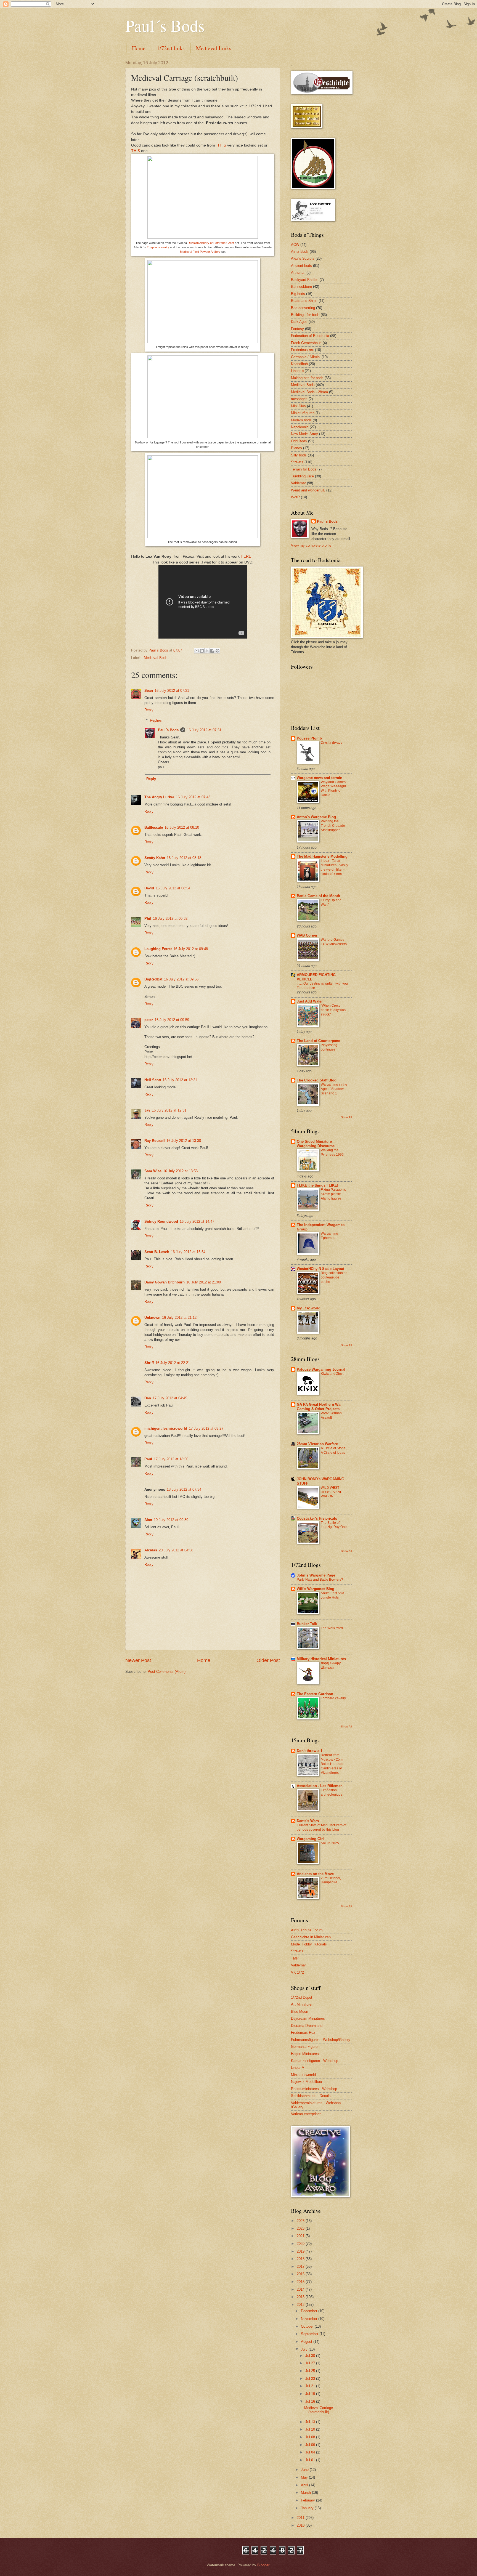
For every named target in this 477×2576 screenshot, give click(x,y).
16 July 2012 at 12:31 (169, 1110)
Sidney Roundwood (161, 1221)
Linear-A (298, 2068)
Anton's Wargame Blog (316, 817)
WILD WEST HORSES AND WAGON (332, 1492)
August (307, 2342)
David (149, 888)
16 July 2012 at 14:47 (197, 1221)
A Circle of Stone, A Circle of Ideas (334, 1450)
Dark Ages (299, 322)
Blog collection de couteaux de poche (334, 1277)
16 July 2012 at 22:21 (173, 1363)
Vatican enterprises (306, 2114)
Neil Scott (153, 1080)
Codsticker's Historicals (317, 1518)
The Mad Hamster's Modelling (322, 856)
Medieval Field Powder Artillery (200, 252)
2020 (301, 2244)
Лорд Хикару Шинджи (331, 1665)
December (310, 2311)
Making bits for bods (307, 378)
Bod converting (303, 308)
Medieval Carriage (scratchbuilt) (319, 2410)
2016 (301, 2274)
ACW (295, 245)
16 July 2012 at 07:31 (172, 691)
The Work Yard (332, 1628)
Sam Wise (153, 1171)
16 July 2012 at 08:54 (173, 888)
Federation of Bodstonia (310, 336)
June (305, 2470)
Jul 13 (311, 2422)
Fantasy (297, 329)
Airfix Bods (300, 252)
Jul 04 (311, 2452)
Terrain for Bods (304, 469)
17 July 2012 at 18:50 (171, 1459)
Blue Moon (300, 2012)
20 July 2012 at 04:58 (176, 1550)
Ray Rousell (155, 1141)
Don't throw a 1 (310, 1751)
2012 (301, 2305)
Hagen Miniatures (305, 2054)
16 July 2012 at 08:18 (184, 858)
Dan (148, 1398)
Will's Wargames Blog (316, 1589)
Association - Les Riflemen (320, 1786)
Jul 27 (311, 2363)
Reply (149, 710)
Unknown (152, 1318)
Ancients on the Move (315, 1874)
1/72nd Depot (302, 1997)
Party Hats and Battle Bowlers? (320, 1580)
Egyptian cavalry (158, 247)
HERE (246, 556)
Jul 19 (311, 2394)
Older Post (268, 1660)
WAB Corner (307, 935)
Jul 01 (311, 2460)
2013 (301, 2297)
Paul (148, 1459)
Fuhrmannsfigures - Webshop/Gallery (321, 2040)
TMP (295, 1958)
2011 (301, 2518)
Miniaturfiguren (303, 413)
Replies (156, 720)
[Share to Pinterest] (218, 651)
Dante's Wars (308, 1821)
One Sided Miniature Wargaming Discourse (316, 1144)
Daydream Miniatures (308, 2018)
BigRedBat (153, 979)
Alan (148, 1520)
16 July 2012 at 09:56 (181, 979)
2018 (301, 2259)
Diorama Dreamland (307, 2026)
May (305, 2477)
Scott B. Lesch (157, 1252)
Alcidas (151, 1550)
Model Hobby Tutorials (309, 1944)
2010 (301, 2525)
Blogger (263, 2565)
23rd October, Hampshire (331, 1880)
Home (139, 48)
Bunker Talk (307, 1624)
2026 (301, 2221)
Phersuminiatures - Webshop (314, 2089)
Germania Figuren (305, 2047)
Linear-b (297, 371)
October (308, 2326)
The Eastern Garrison (315, 1694)
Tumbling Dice (302, 476)
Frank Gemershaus (306, 343)
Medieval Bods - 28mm (309, 392)
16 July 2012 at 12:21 (180, 1080)
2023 (301, 2228)
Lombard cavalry (333, 1698)
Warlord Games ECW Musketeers (334, 942)
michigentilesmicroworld (166, 1428)
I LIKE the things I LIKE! (317, 1185)
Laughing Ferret (158, 949)
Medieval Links (214, 48)
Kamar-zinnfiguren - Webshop (315, 2061)
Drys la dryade (332, 743)
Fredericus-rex (302, 350)
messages (299, 399)
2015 (301, 2282)
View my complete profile (311, 545)
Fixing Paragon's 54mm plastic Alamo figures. (333, 1194)
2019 (301, 2251)
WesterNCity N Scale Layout (320, 1269)
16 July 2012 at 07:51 (204, 730)
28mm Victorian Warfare (317, 1444)
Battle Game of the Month (318, 896)
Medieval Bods (156, 658)
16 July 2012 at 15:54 (188, 1252)
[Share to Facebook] (212, 651)
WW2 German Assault (331, 1415)
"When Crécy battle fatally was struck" (333, 1010)
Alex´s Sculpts (303, 258)
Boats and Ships (304, 301)
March (306, 2493)
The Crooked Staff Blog (317, 1080)
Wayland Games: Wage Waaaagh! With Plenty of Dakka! (334, 789)
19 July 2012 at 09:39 (171, 1520)
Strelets (297, 462)
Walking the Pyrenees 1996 (332, 1152)
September (310, 2334)
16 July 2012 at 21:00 (204, 1282)
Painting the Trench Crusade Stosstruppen (333, 826)
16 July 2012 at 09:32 (170, 919)
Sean (149, 691)
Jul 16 (311, 2401)
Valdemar (298, 483)
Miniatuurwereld (303, 2075)
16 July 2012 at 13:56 (180, 1171)
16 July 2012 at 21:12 (179, 1318)
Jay (147, 1110)
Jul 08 (311, 2437)
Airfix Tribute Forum (307, 1930)
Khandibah (299, 364)
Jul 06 (311, 2445)
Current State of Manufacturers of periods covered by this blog (321, 1827)
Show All (346, 1117)
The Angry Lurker (159, 797)
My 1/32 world (309, 1308)
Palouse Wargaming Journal (321, 1369)
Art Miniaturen (302, 2004)
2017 (301, 2267)
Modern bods (301, 420)
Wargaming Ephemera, (329, 1236)
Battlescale (154, 827)
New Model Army (304, 434)
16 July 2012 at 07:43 (193, 797)
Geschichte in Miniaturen (311, 1937)
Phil (148, 919)
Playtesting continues (329, 1047)
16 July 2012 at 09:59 (172, 1020)
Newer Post (138, 1660)
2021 (301, 2236)
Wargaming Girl (310, 1839)
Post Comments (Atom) (167, 1672)
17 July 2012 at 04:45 (170, 1398)
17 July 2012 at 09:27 (206, 1428)
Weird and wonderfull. (308, 490)
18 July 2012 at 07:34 (184, 1489)
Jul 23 (311, 2379)
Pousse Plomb (309, 738)
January (308, 2508)
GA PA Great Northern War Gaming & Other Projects (319, 1407)
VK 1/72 (297, 1972)
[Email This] (197, 651)
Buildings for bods (305, 315)
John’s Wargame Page (316, 1575)
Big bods (298, 294)
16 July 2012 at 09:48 (191, 949)
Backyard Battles (305, 280)
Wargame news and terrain (320, 778)
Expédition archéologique (332, 1792)
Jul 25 (311, 2371)
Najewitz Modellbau (306, 2082)
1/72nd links (171, 48)
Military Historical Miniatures (321, 1659)
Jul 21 (311, 2386)
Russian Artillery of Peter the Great (211, 243)
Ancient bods (301, 266)
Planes (296, 448)
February (308, 2500)
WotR (295, 497)
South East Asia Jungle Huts (332, 1595)
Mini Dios (298, 406)
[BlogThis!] (202, 651)
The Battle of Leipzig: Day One (334, 1525)
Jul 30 (311, 2356)
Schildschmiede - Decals (311, 2096)
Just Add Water (310, 1001)
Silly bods (299, 455)
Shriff (149, 1363)
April (305, 2485)
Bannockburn (301, 287)
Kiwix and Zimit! (332, 1374)
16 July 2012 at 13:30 (184, 1141)
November (310, 2319)
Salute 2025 (330, 1843)
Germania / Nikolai (306, 357)
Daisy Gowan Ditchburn (165, 1282)
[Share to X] (207, 651)
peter (149, 1020)
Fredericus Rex (303, 2033)
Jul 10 (311, 2429)
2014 (301, 2289)
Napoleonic (300, 427)
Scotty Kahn (155, 858)
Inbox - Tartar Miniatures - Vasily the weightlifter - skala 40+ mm (334, 867)
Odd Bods (299, 441)
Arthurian (298, 273)
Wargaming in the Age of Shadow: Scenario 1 (334, 1089)
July (305, 2349)
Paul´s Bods (165, 25)
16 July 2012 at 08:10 (182, 827)
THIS (222, 145)
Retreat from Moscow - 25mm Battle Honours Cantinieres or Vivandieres (333, 1764)
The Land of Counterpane (318, 1041)
